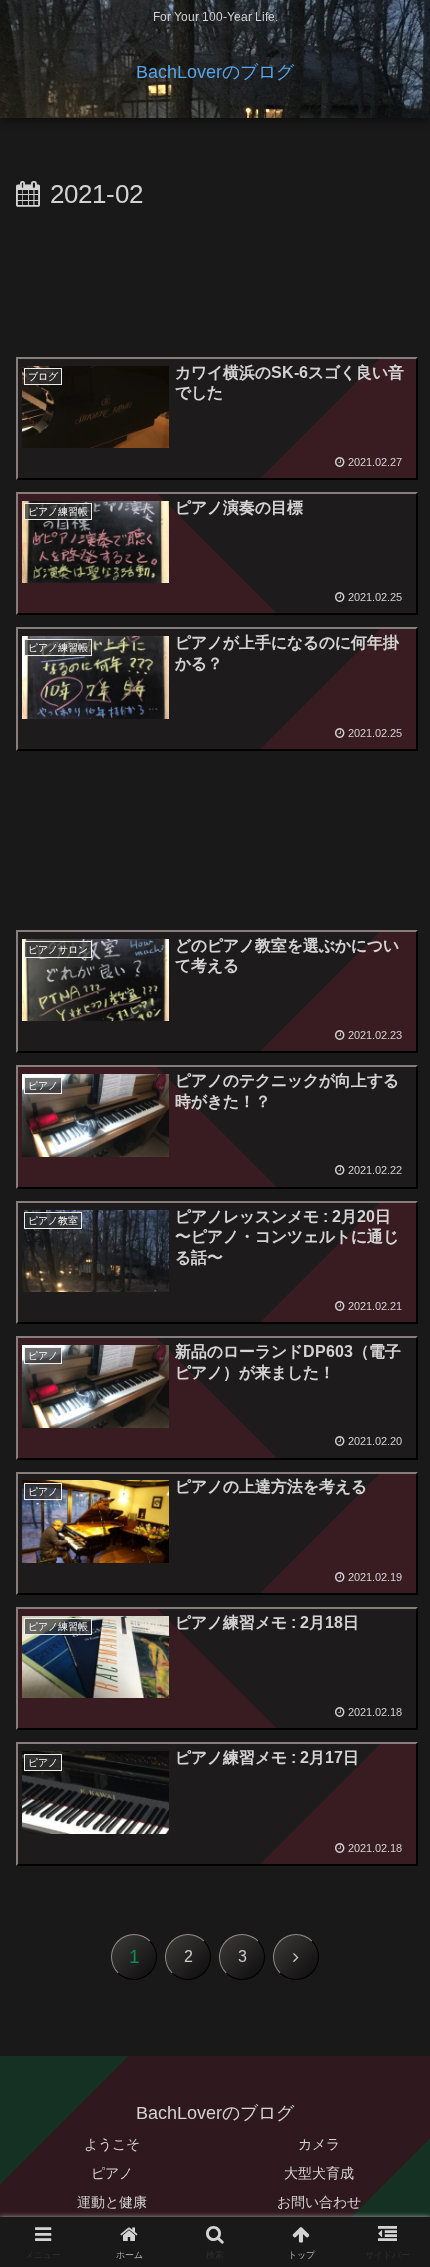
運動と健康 (112, 2202)
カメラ (319, 2144)
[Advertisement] (215, 281)
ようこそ (112, 2144)
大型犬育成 (319, 2173)
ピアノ (112, 2173)
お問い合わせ (319, 2202)
